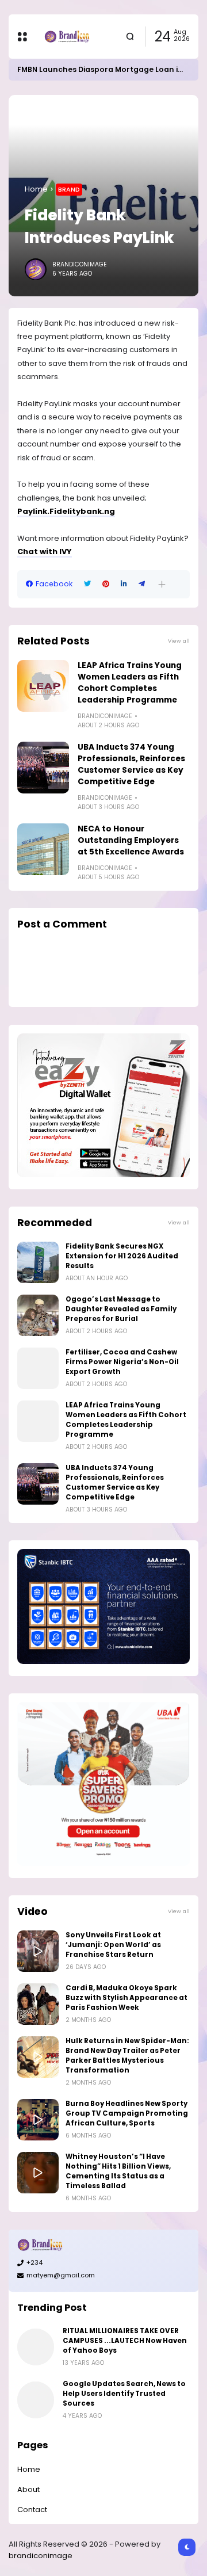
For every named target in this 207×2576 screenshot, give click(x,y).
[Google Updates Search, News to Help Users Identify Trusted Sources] (36, 2400)
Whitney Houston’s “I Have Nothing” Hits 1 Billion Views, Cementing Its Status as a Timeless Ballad (118, 2171)
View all (179, 641)
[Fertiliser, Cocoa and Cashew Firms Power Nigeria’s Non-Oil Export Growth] (38, 1368)
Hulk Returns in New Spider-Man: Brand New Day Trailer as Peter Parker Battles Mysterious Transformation (127, 2056)
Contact (32, 2510)
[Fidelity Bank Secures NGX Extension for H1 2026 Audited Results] (38, 1262)
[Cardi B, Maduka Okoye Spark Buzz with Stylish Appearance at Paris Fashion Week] (38, 2004)
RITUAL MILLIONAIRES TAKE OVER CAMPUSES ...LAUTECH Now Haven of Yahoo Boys (125, 2341)
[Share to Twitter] (87, 584)
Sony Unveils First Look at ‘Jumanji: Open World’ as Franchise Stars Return (113, 1945)
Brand (69, 189)
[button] (162, 584)
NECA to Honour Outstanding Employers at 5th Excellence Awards (131, 840)
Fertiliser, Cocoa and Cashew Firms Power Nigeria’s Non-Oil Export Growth (122, 1362)
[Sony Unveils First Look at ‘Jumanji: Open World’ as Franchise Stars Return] (38, 1951)
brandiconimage (41, 2556)
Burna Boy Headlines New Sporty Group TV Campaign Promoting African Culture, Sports (127, 2113)
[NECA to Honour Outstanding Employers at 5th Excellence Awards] (43, 849)
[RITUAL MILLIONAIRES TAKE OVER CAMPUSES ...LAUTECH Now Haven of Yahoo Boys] (36, 2347)
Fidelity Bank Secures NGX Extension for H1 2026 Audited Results (122, 1256)
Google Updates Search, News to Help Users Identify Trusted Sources (124, 2394)
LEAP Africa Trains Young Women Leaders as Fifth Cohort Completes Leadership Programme (130, 683)
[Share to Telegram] (142, 584)
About (28, 2489)
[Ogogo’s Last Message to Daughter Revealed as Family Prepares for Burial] (38, 1315)
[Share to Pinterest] (106, 584)
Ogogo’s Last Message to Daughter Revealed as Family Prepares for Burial (121, 1309)
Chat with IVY (45, 552)
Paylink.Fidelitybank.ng (66, 511)
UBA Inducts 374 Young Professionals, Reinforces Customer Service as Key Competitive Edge (131, 764)
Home (36, 189)
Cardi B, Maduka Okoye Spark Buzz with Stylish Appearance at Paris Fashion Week (126, 1998)
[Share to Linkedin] (124, 584)
